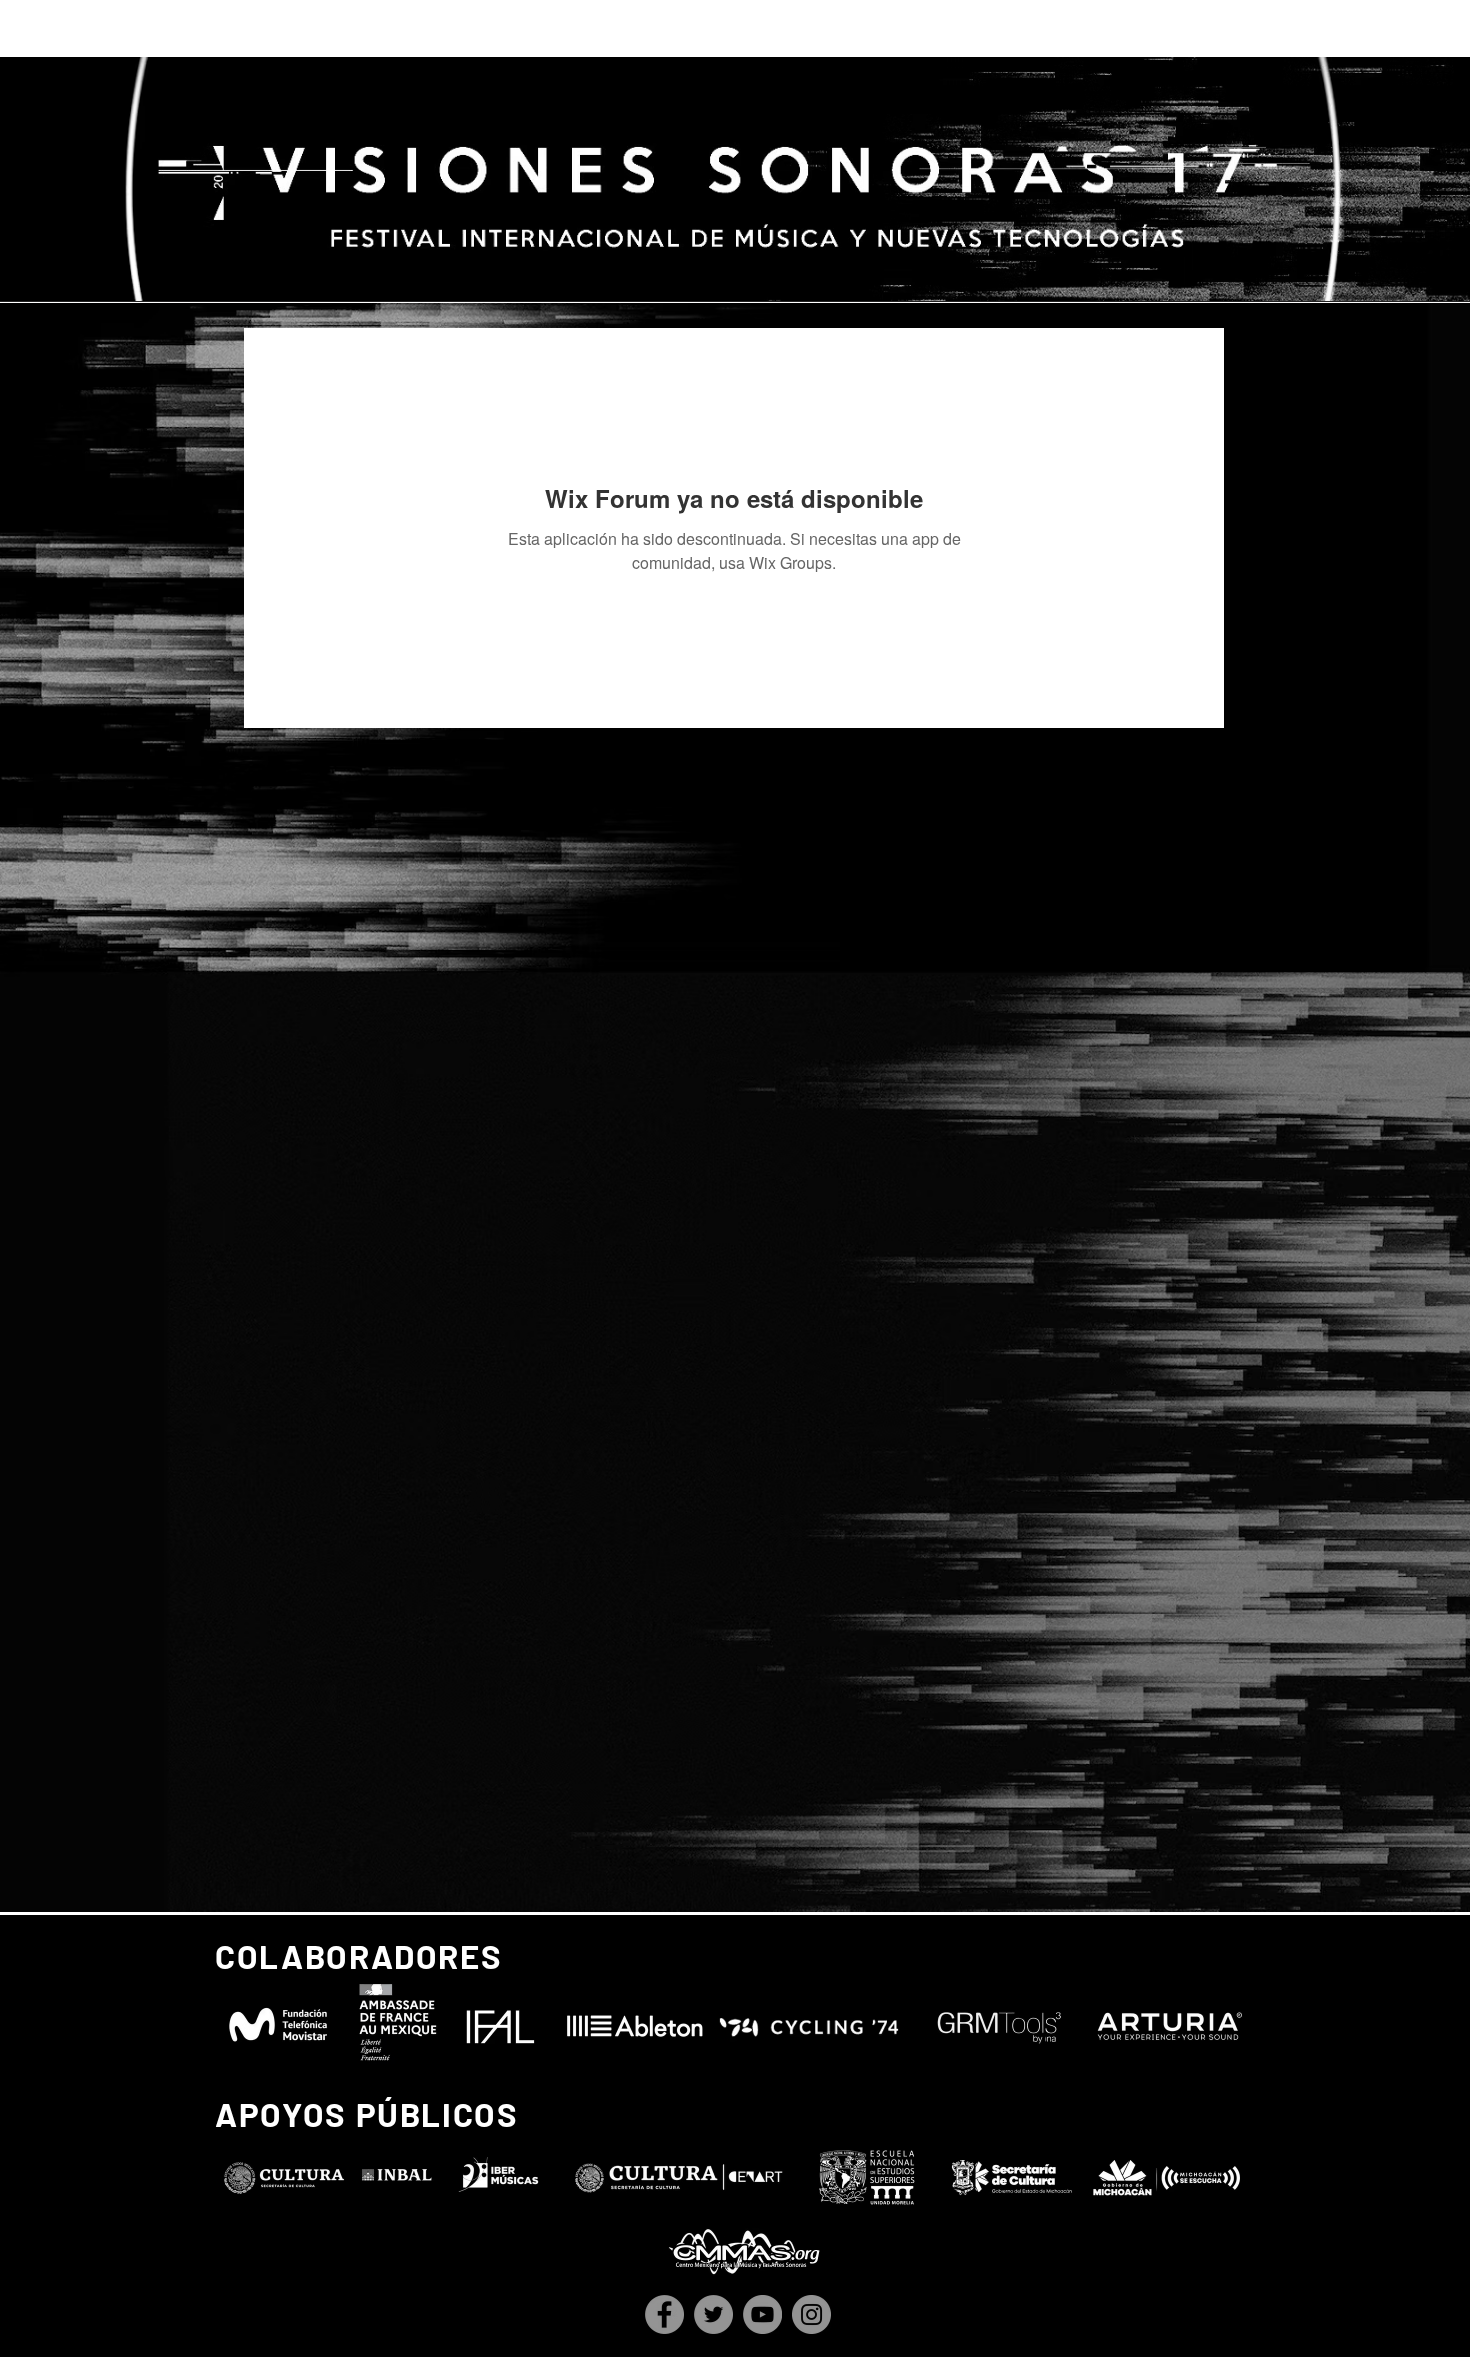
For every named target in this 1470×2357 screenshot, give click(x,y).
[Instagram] (811, 2314)
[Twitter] (713, 2314)
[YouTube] (762, 2314)
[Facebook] (664, 2314)
